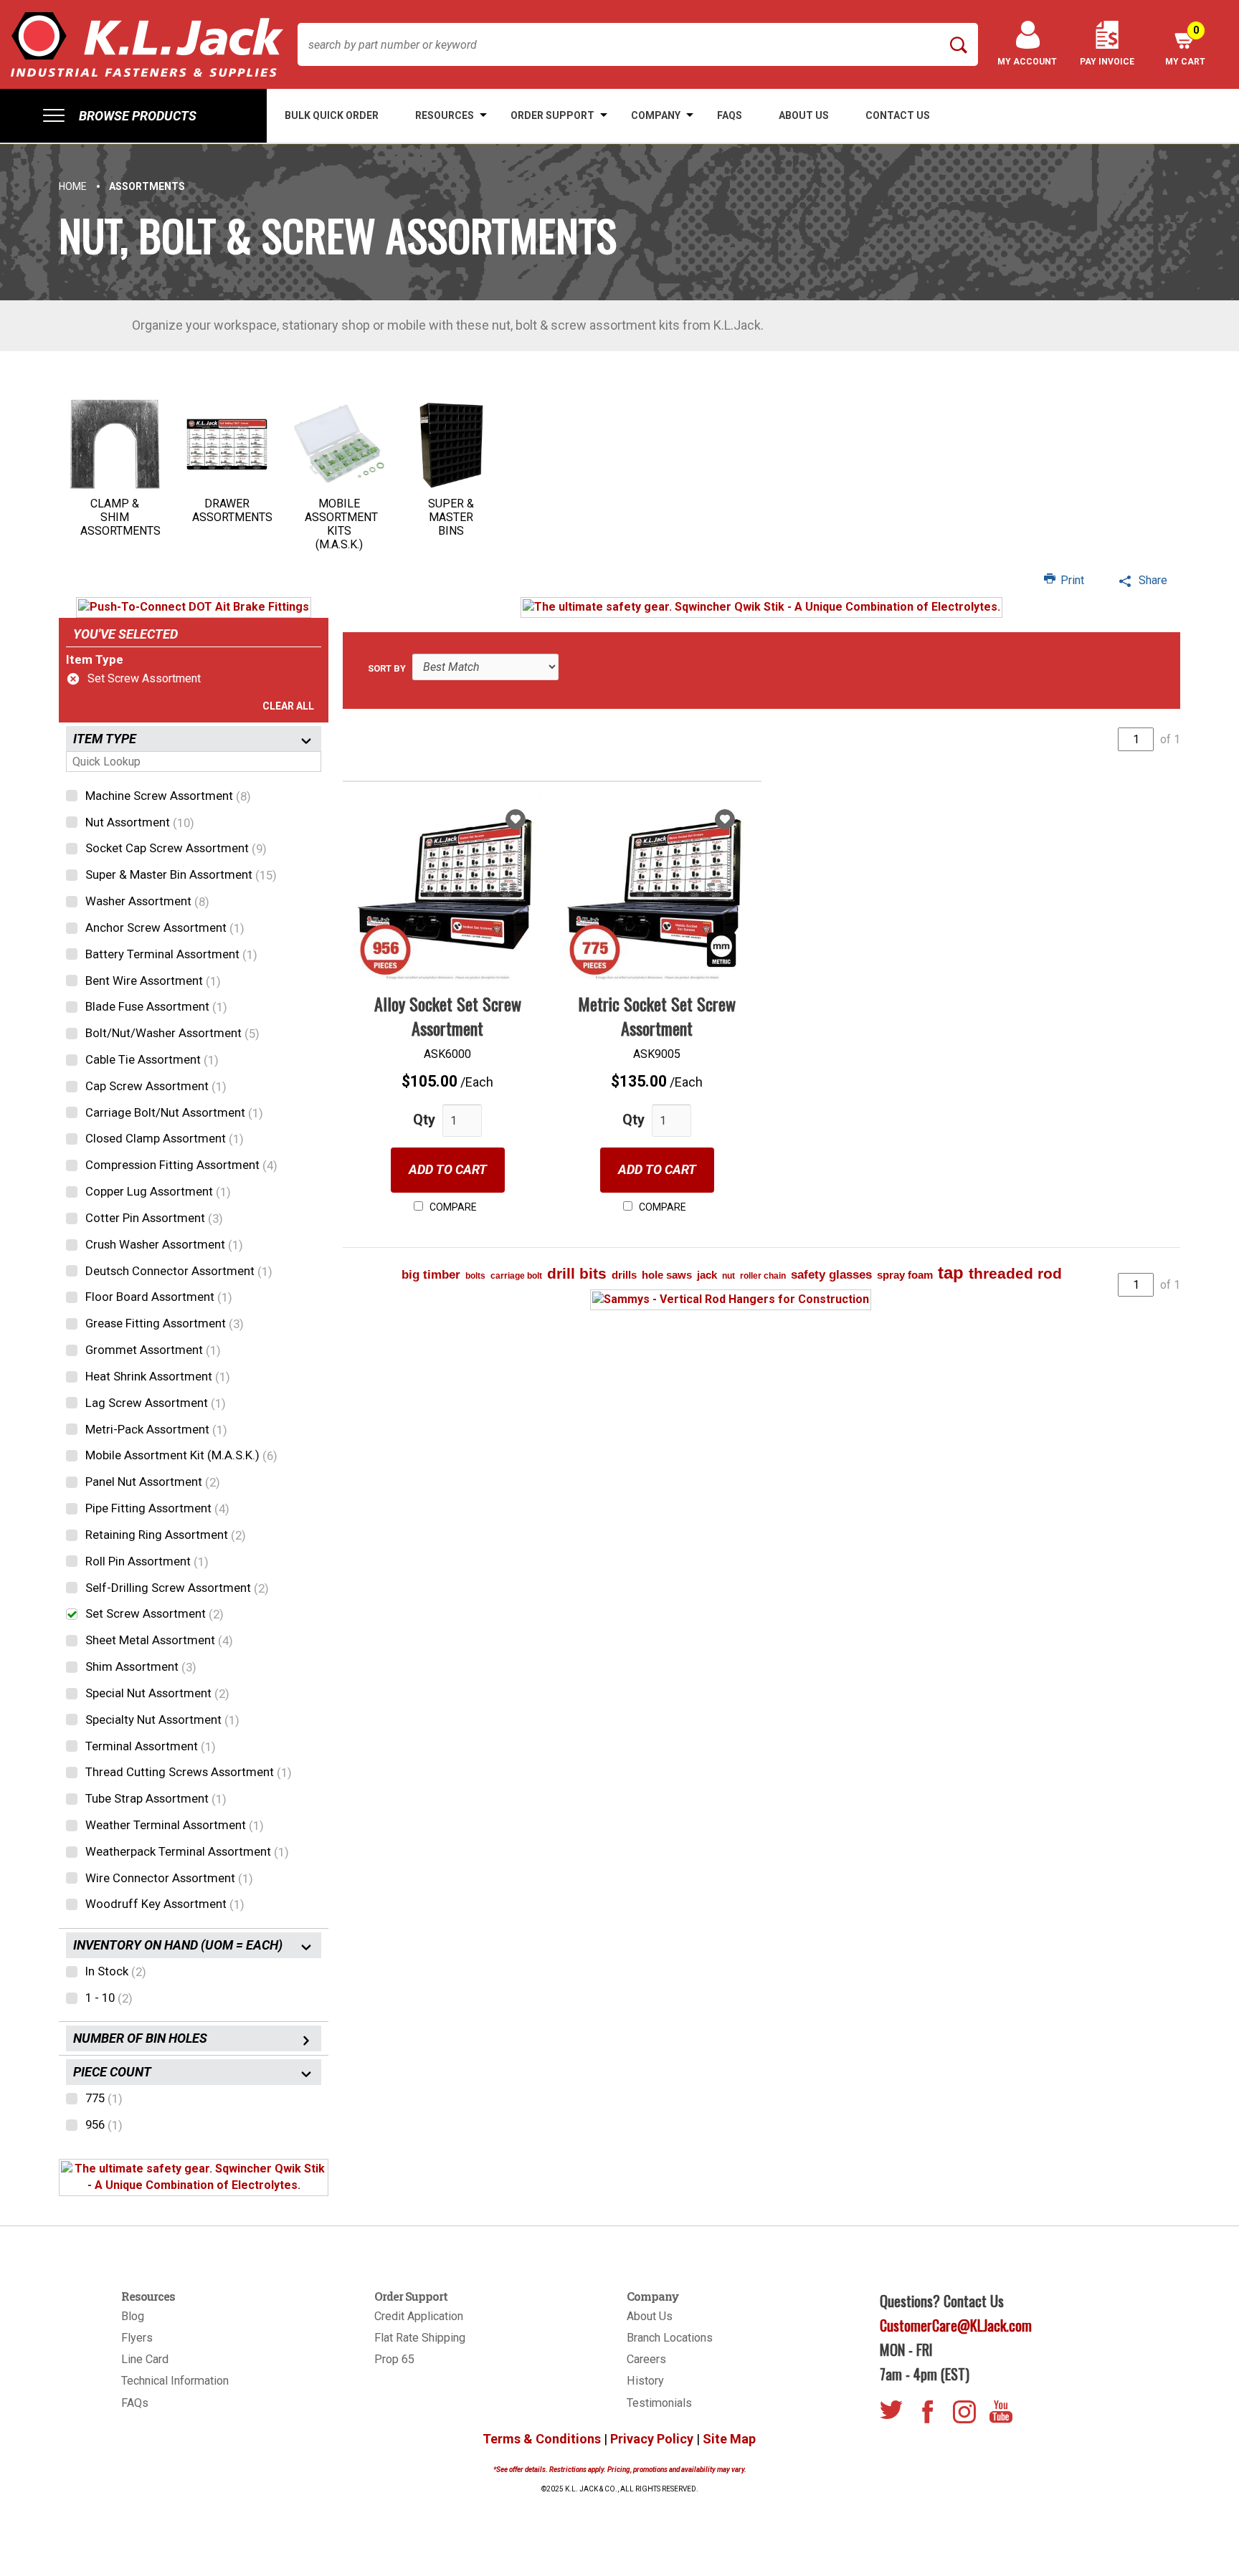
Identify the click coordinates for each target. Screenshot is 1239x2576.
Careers (646, 2359)
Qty (424, 1120)
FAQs (135, 2403)
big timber (431, 1275)
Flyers (137, 2338)
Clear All (288, 706)
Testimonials (659, 2403)
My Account (1027, 62)
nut (728, 1276)
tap (951, 1273)
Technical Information (175, 2381)
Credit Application (419, 2316)
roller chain (763, 1276)
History (645, 2381)
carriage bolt (516, 1276)
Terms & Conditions (542, 2439)
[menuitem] (133, 116)
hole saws (667, 1275)
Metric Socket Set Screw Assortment (657, 1016)
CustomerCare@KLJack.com (956, 2325)
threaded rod (1015, 1273)
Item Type (95, 659)
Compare (452, 1207)
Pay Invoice (1107, 62)
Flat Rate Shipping (420, 2338)
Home (73, 186)
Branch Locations (670, 2338)
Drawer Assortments (232, 510)
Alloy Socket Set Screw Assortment (448, 1016)
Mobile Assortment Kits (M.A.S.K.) (341, 524)
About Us (650, 2316)
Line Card (145, 2359)
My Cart (1185, 46)
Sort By (387, 668)
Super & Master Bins (451, 517)
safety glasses (831, 1275)
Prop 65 (394, 2359)
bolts (475, 1276)
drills (624, 1275)
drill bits (577, 1273)
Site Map (729, 2439)
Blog (133, 2316)
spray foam (905, 1275)
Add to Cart (448, 1169)
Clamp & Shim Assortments (120, 517)
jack (707, 1275)
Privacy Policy (652, 2439)
